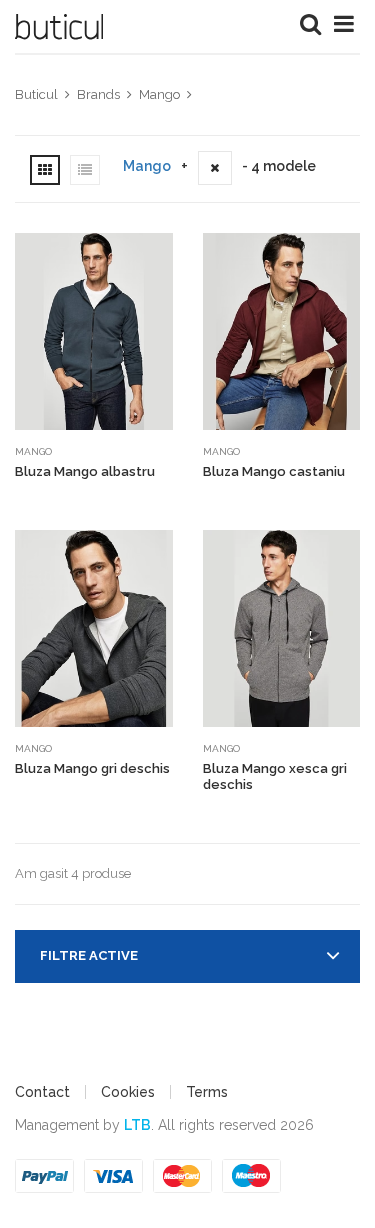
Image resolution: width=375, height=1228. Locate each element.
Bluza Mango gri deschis (92, 768)
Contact (42, 1092)
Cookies (128, 1092)
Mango (147, 166)
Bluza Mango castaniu (274, 471)
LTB (137, 1125)
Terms (207, 1092)
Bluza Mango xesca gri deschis (275, 776)
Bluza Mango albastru (85, 471)
